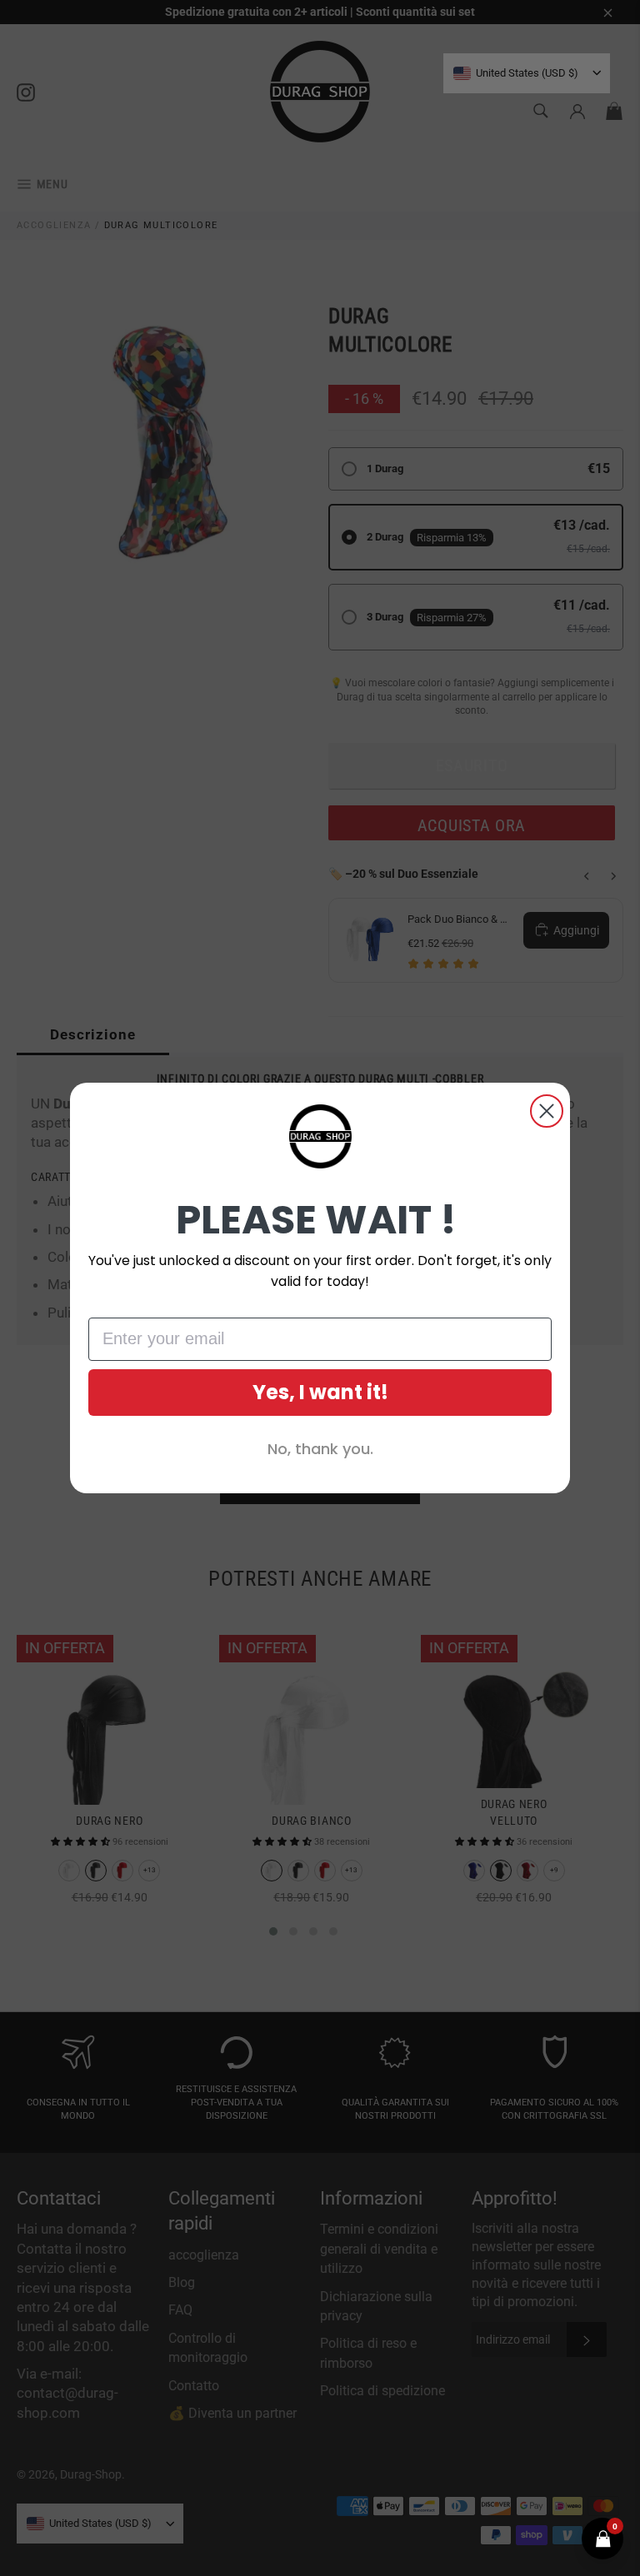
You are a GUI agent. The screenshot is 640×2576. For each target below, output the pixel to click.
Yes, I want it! (320, 1392)
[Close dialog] (547, 1111)
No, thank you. (320, 1449)
